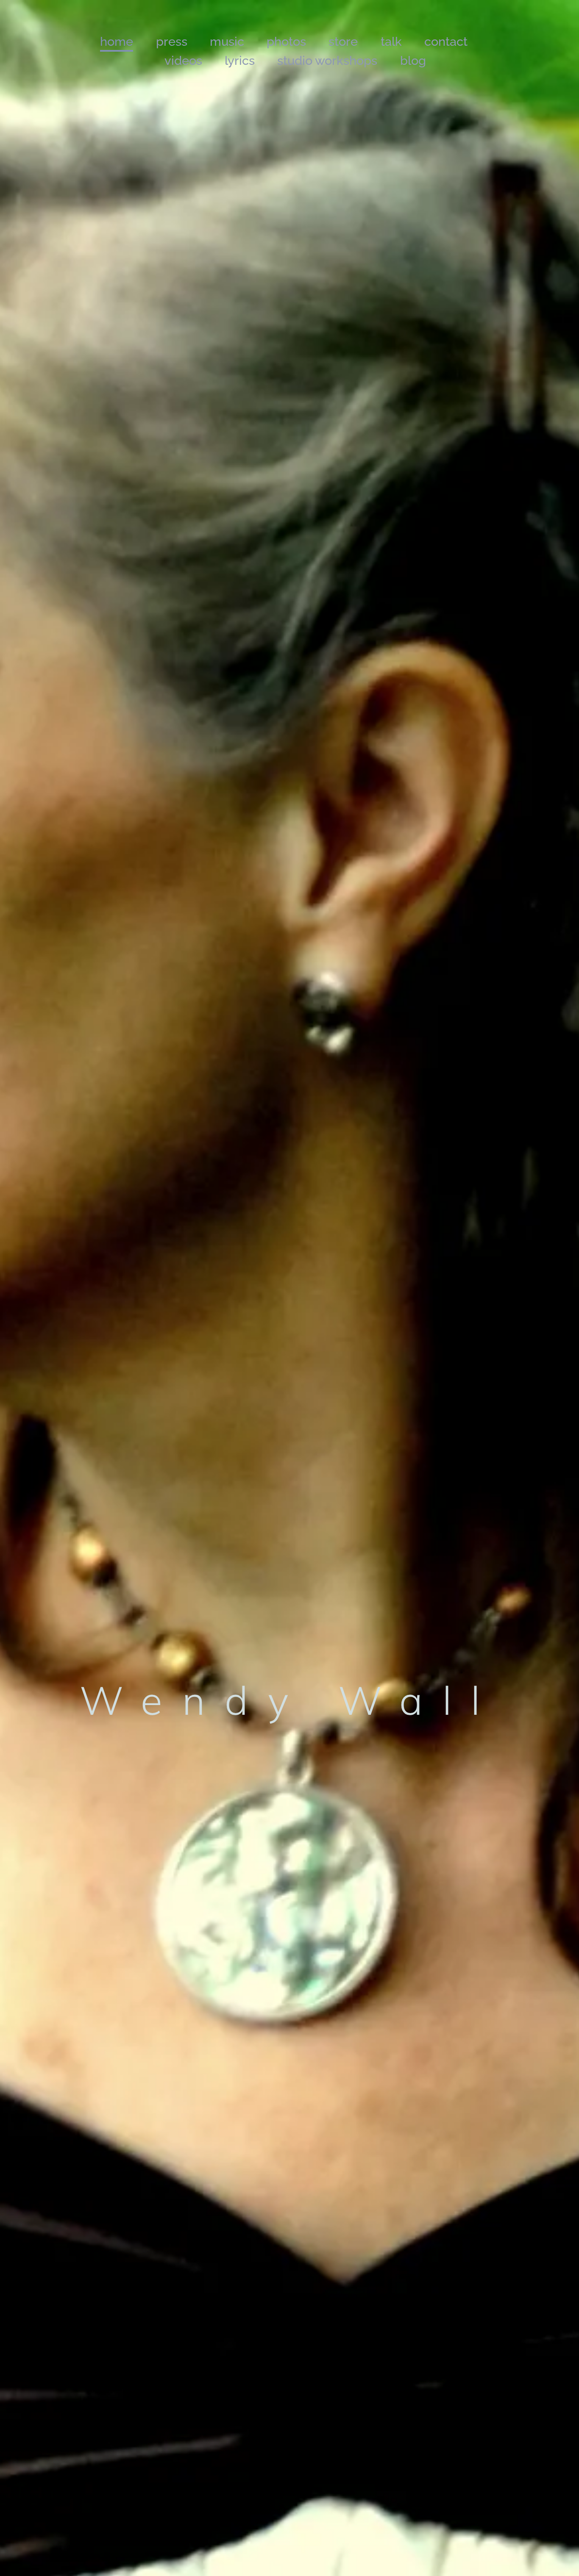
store (343, 42)
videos (183, 61)
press (172, 42)
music (227, 42)
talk (391, 42)
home (117, 42)
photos (286, 42)
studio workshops (327, 61)
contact (446, 42)
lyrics (240, 61)
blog (413, 61)
